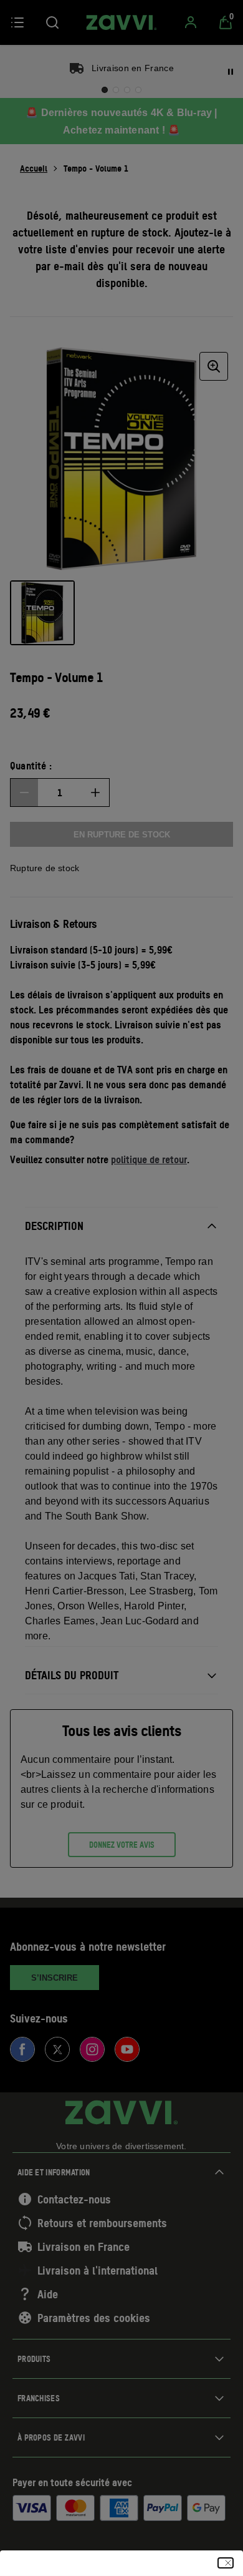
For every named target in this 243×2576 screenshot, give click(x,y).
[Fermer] (226, 2563)
